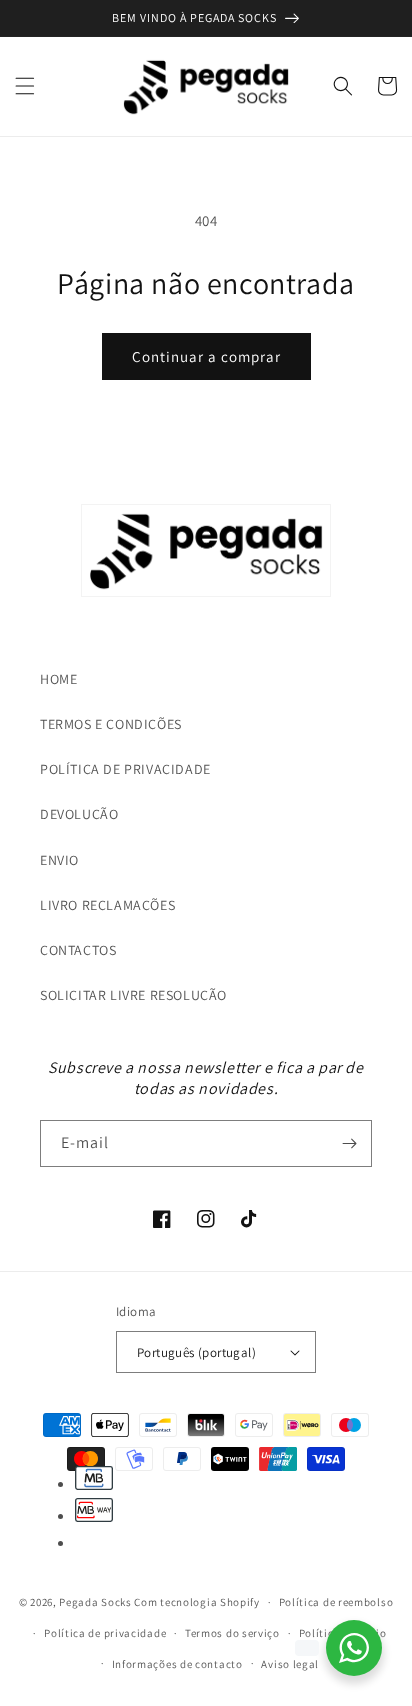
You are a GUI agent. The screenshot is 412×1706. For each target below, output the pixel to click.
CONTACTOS (78, 950)
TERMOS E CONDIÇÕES (111, 724)
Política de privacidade (105, 1633)
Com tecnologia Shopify (196, 1602)
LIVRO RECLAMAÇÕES (107, 905)
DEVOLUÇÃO (79, 814)
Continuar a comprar (206, 356)
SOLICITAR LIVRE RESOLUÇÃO (133, 995)
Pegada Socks (95, 1602)
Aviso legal (290, 1664)
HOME (58, 679)
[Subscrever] (349, 1143)
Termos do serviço (232, 1633)
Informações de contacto (177, 1664)
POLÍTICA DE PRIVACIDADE (125, 769)
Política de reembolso (336, 1602)
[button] (25, 86)
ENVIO (59, 860)
